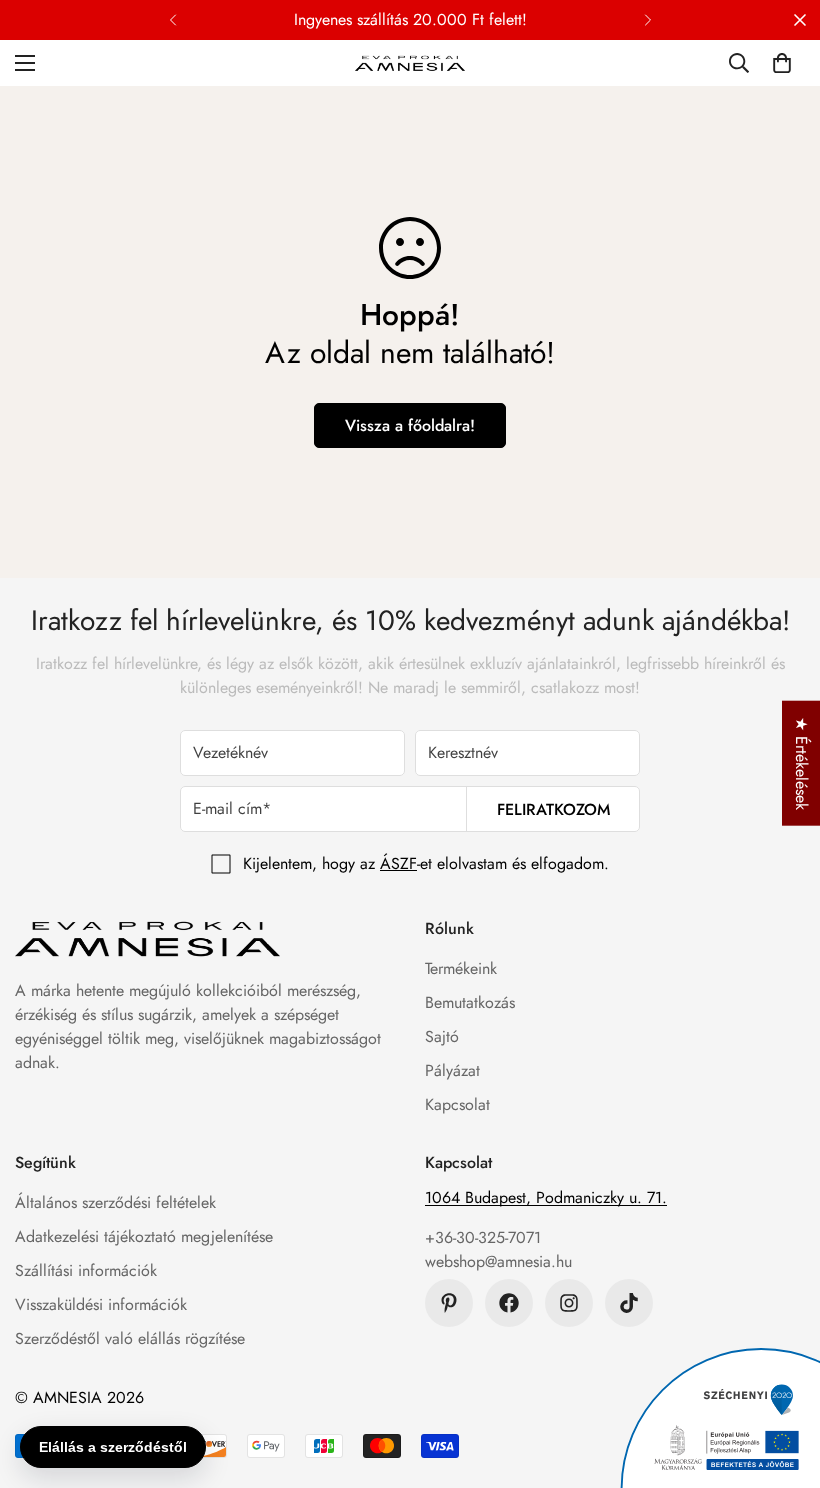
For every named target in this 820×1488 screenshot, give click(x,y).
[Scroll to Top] (781, 1379)
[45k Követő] (569, 1303)
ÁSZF (398, 863)
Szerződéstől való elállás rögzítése (130, 1338)
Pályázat (452, 1070)
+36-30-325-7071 (483, 1237)
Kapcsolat (457, 1104)
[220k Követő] (509, 1303)
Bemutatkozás (470, 1002)
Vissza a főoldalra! (410, 425)
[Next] (647, 20)
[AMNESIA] (410, 62)
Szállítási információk (86, 1270)
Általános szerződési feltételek (115, 1202)
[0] (782, 63)
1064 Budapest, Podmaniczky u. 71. (546, 1197)
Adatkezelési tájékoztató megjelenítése (144, 1236)
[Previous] (172, 20)
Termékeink (461, 968)
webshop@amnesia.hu (498, 1261)
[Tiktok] (629, 1303)
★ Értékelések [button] (801, 763)
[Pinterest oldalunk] (449, 1303)
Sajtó (442, 1036)
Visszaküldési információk (101, 1304)
